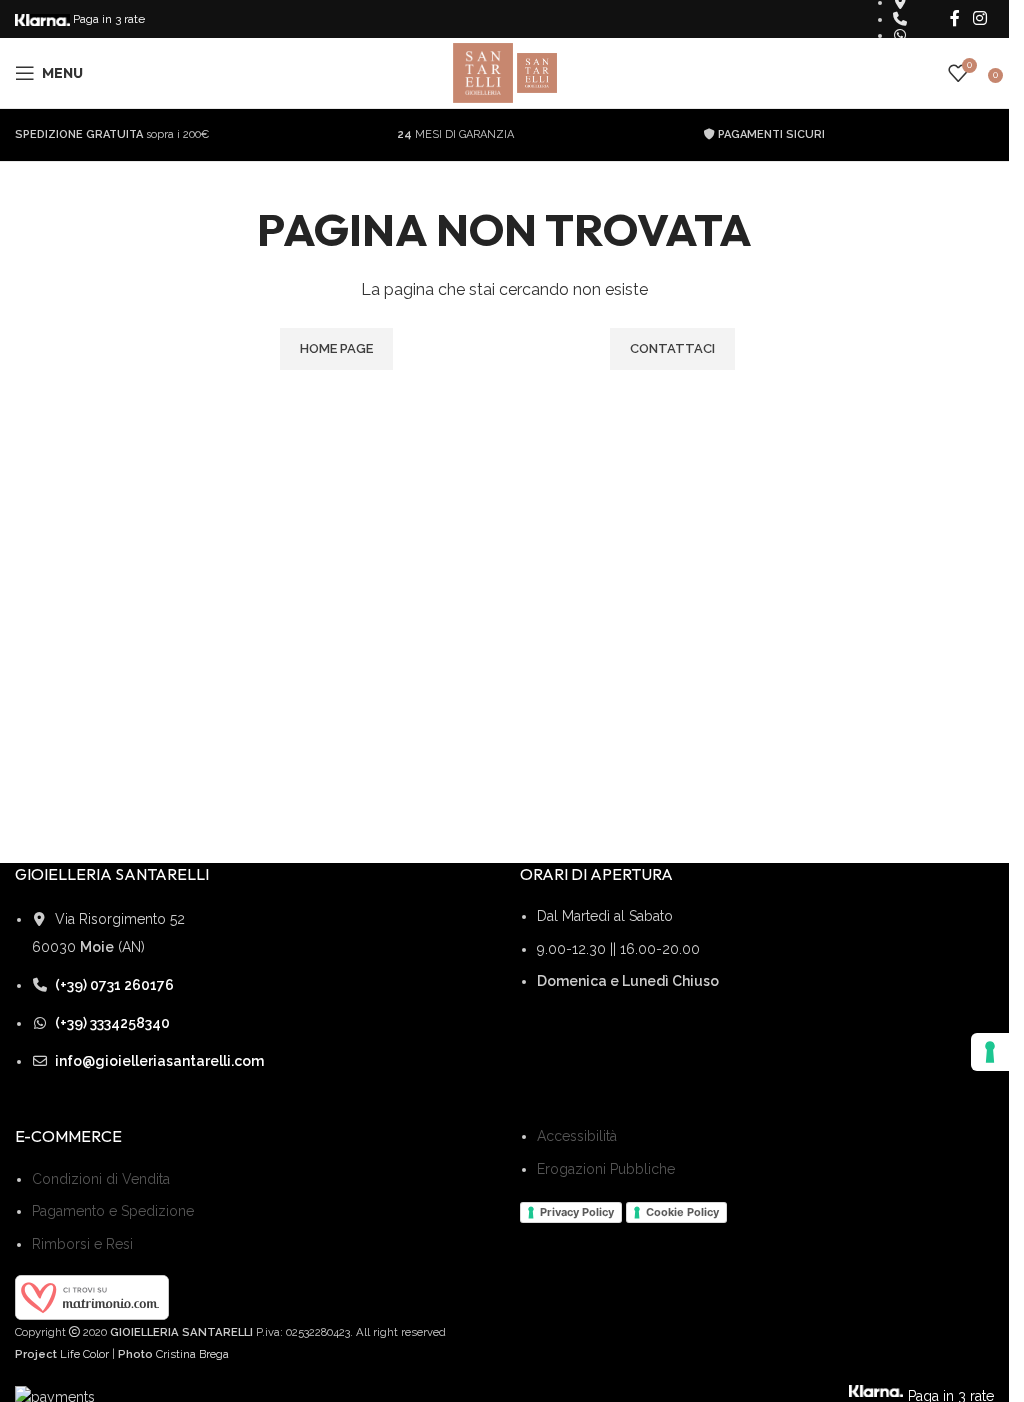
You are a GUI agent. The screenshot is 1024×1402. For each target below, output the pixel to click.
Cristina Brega (192, 1354)
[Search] (928, 73)
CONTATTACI (672, 348)
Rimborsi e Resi (82, 1244)
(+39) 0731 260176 (114, 985)
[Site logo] (485, 72)
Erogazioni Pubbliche (606, 1169)
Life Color (84, 1354)
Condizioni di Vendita (101, 1179)
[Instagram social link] (980, 18)
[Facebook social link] (955, 18)
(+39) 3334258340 (112, 1023)
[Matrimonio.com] (92, 1296)
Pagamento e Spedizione (113, 1211)
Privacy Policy (577, 1212)
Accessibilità (577, 1136)
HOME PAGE (336, 348)
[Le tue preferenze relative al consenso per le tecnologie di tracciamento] (990, 1052)
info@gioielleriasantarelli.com (159, 1061)
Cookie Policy (682, 1212)
